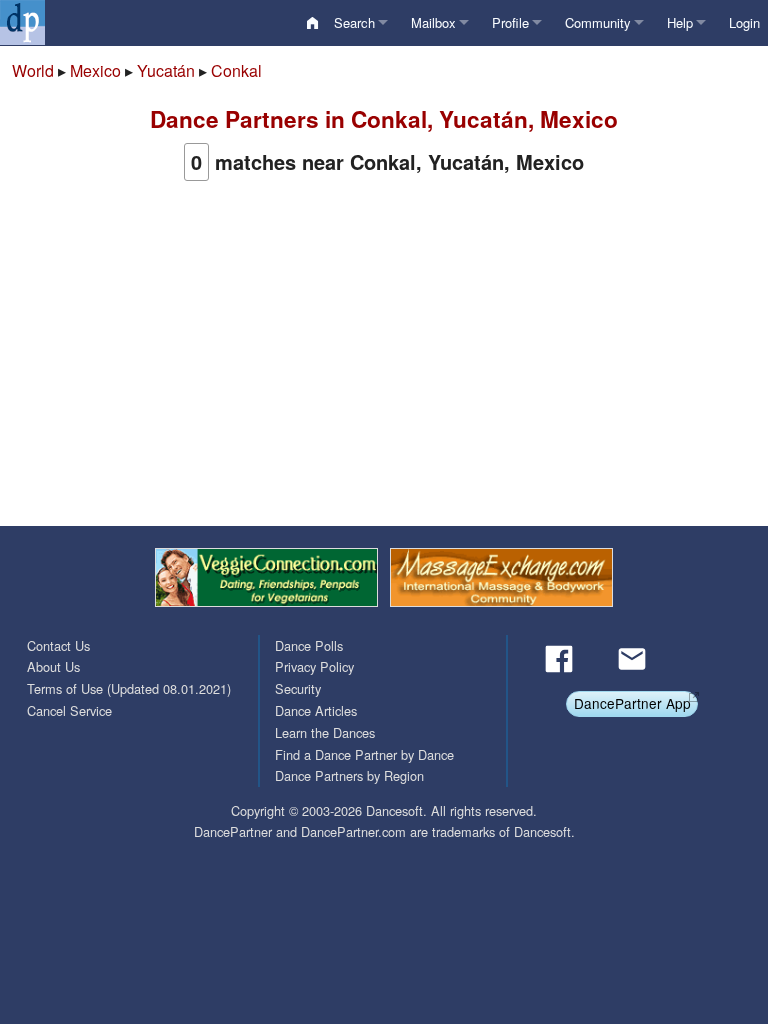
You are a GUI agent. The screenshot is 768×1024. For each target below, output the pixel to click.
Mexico (95, 70)
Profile (510, 22)
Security (298, 688)
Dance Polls (309, 645)
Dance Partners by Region (349, 775)
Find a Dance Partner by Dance (364, 754)
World (33, 70)
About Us (53, 666)
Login (744, 22)
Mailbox (433, 22)
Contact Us (58, 645)
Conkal (236, 70)
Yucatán (166, 70)
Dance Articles (316, 710)
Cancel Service (69, 710)
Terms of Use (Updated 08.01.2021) (129, 688)
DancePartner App (632, 703)
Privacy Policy (314, 666)
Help (680, 22)
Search (354, 22)
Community (598, 22)
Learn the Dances (325, 732)
